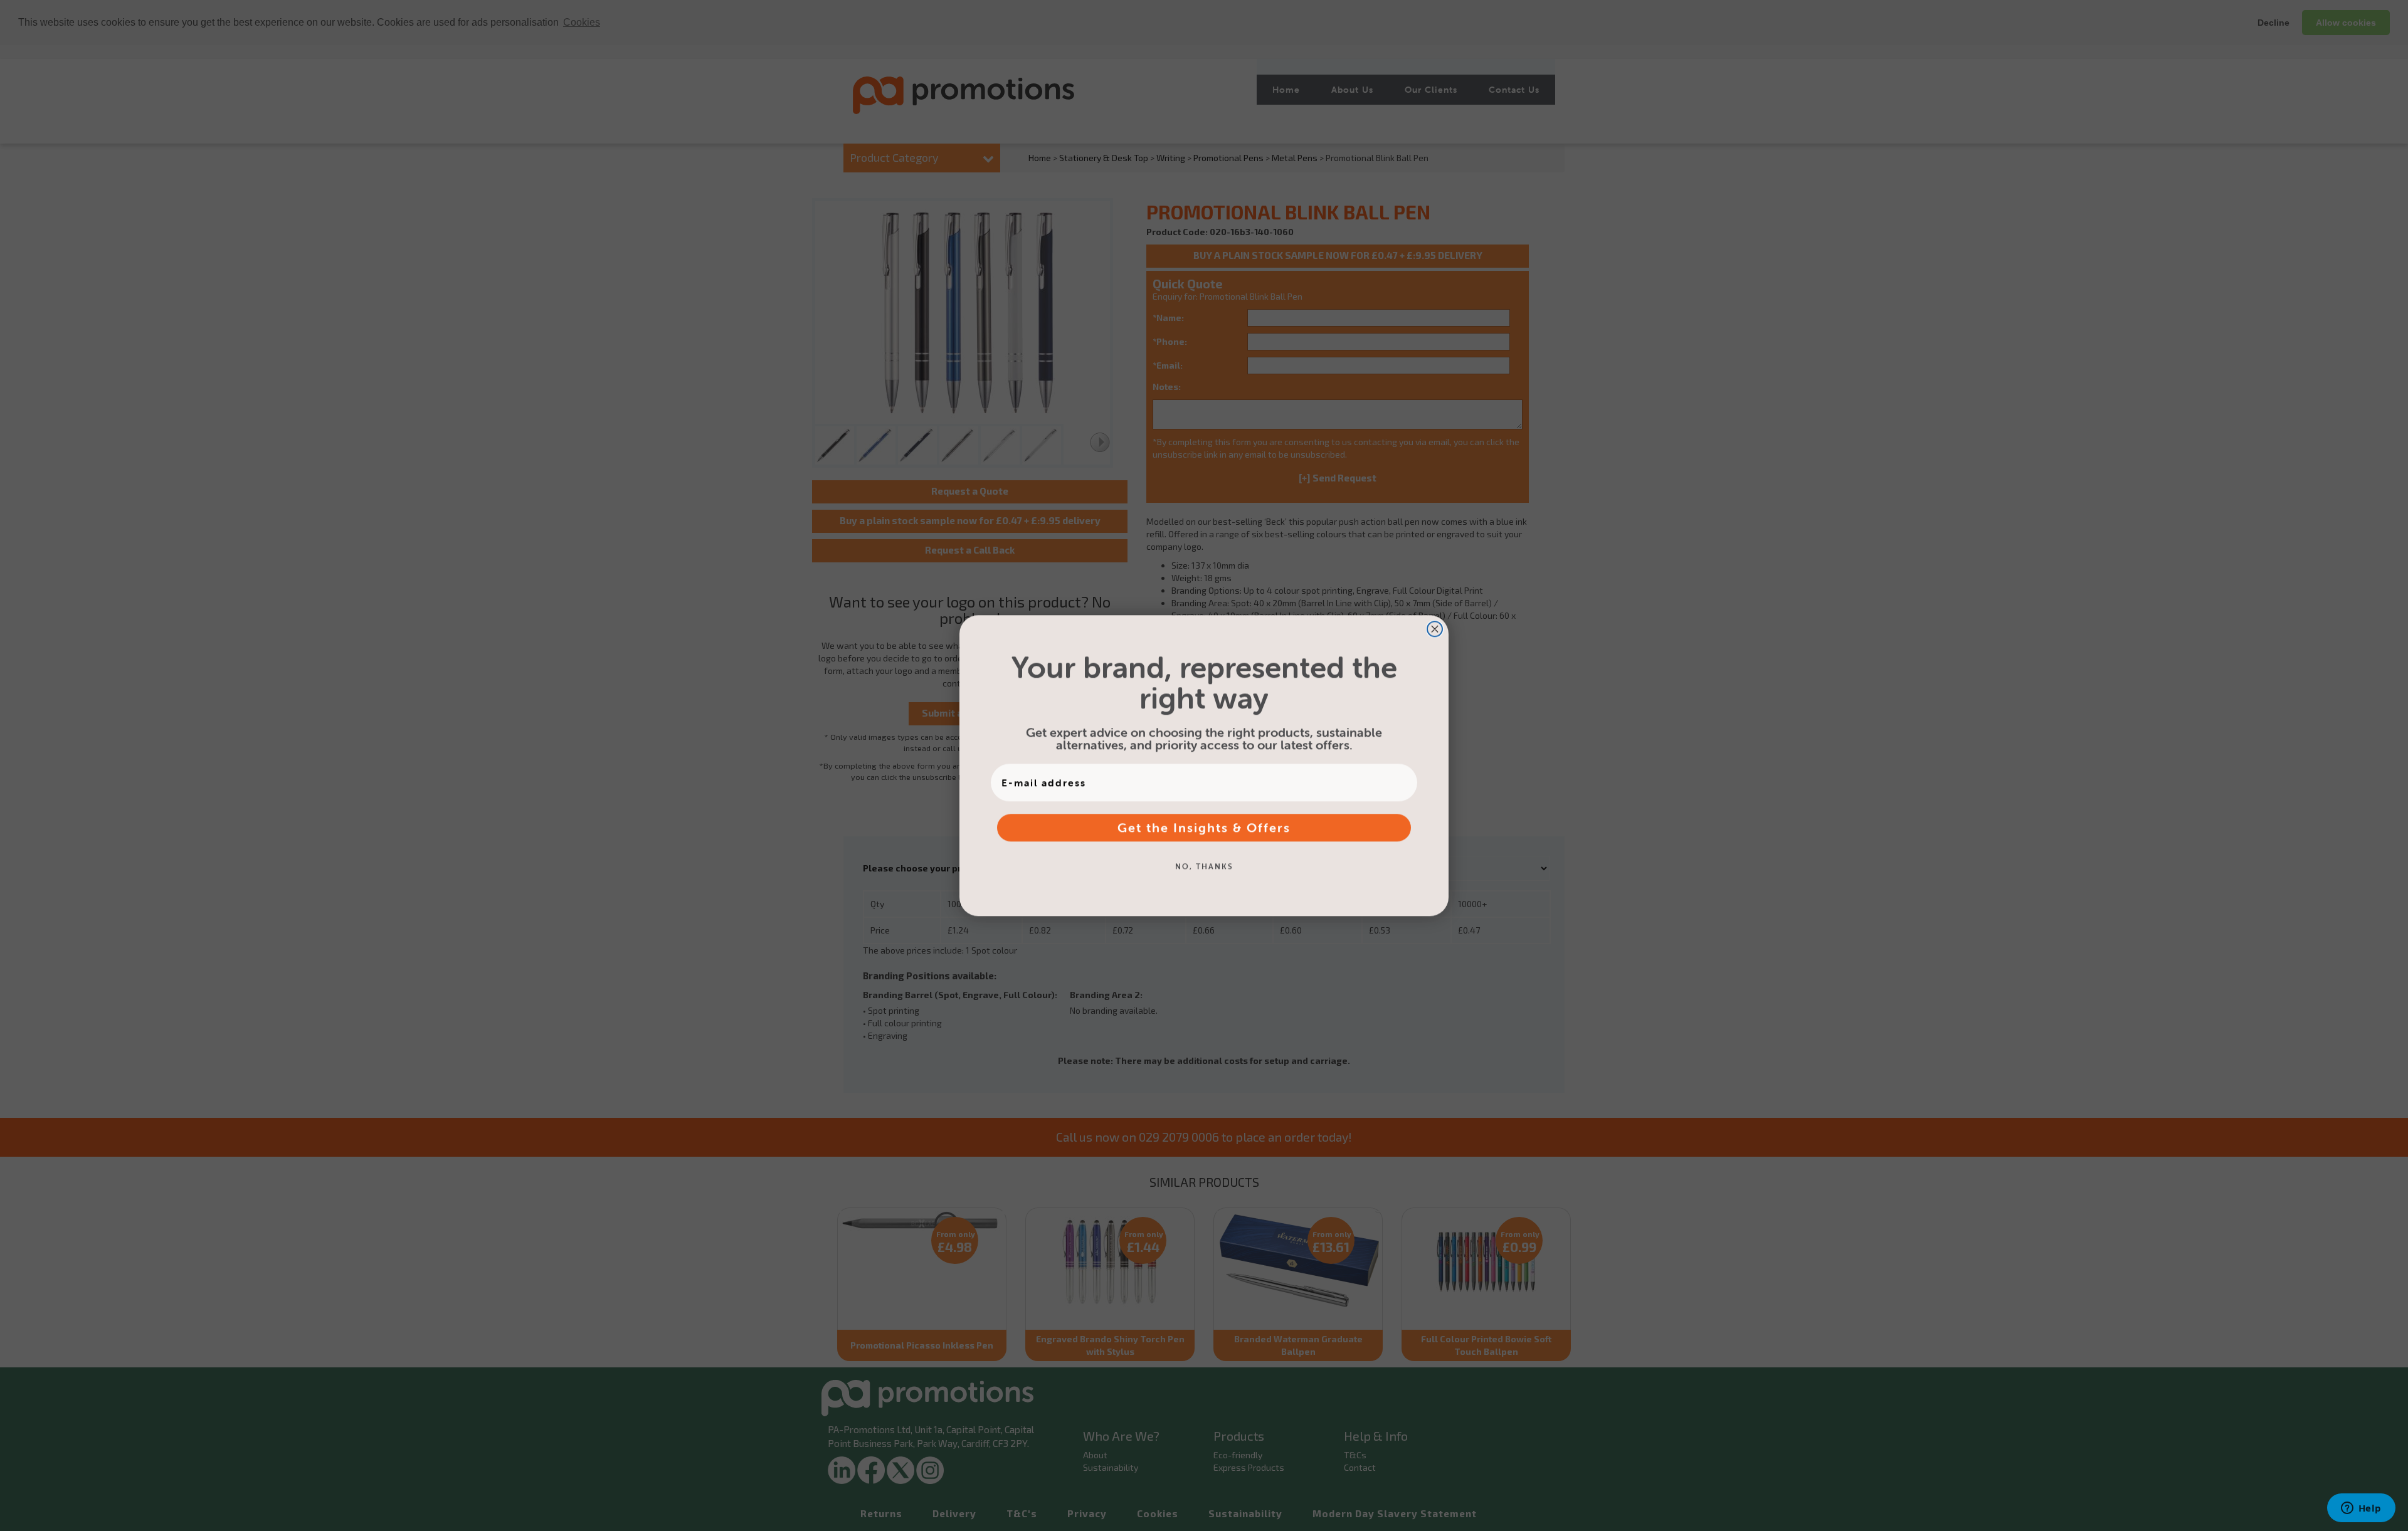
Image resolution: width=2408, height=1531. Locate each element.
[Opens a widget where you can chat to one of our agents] (2361, 1509)
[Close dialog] (1435, 629)
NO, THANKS (1204, 866)
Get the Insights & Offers (1204, 827)
